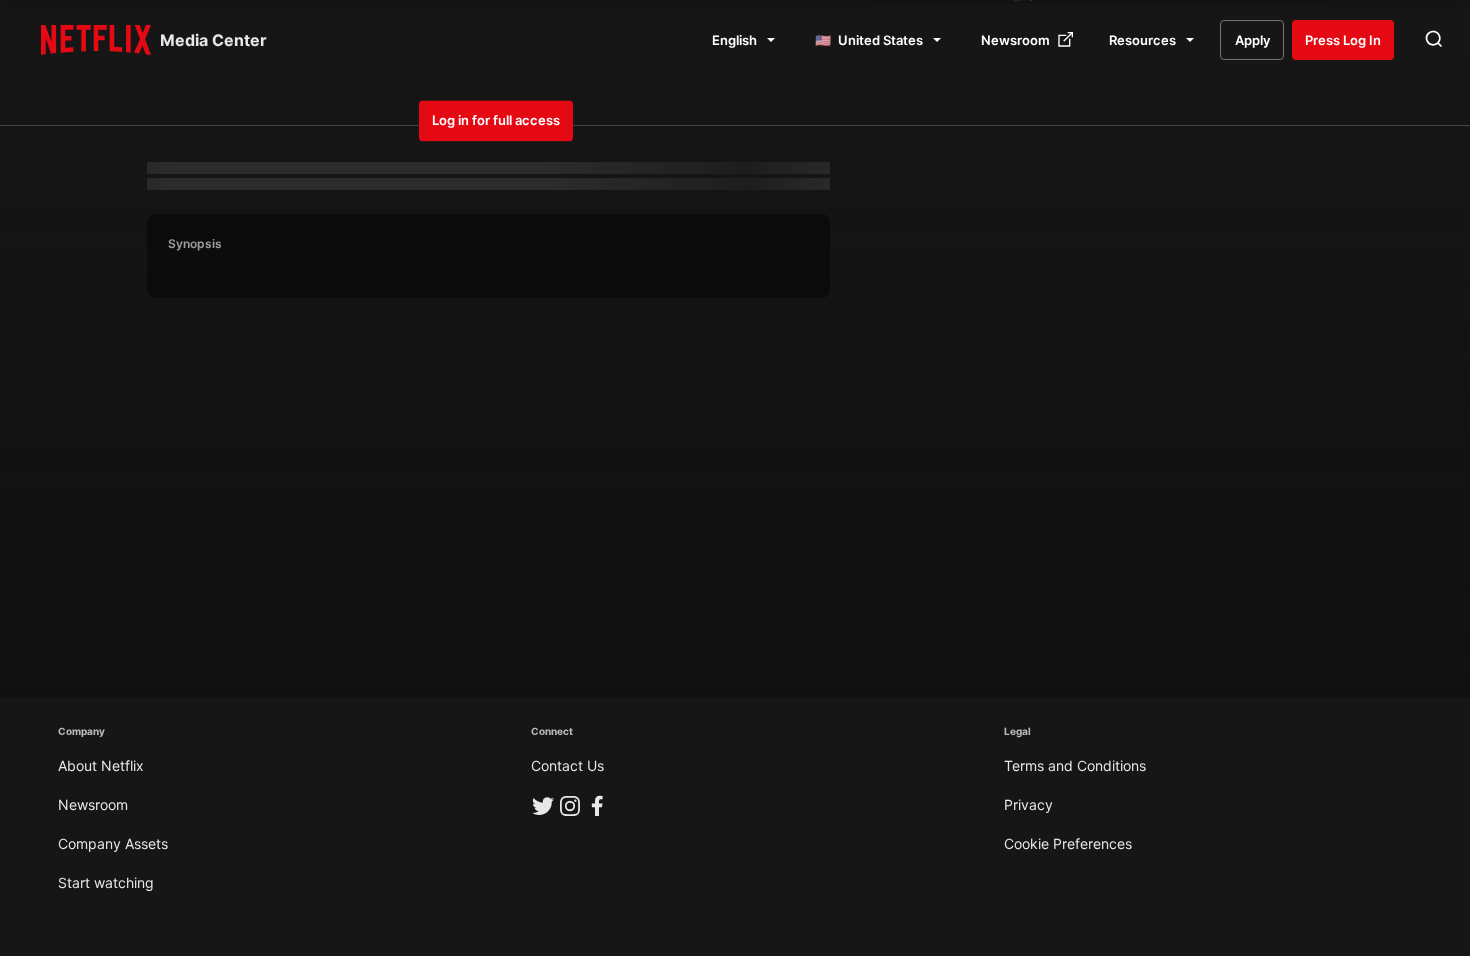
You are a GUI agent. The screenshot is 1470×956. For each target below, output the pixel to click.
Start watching (106, 882)
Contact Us (567, 765)
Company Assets (113, 843)
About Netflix (101, 765)
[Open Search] (1434, 40)
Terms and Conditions (1075, 765)
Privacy (1028, 804)
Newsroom (93, 804)
